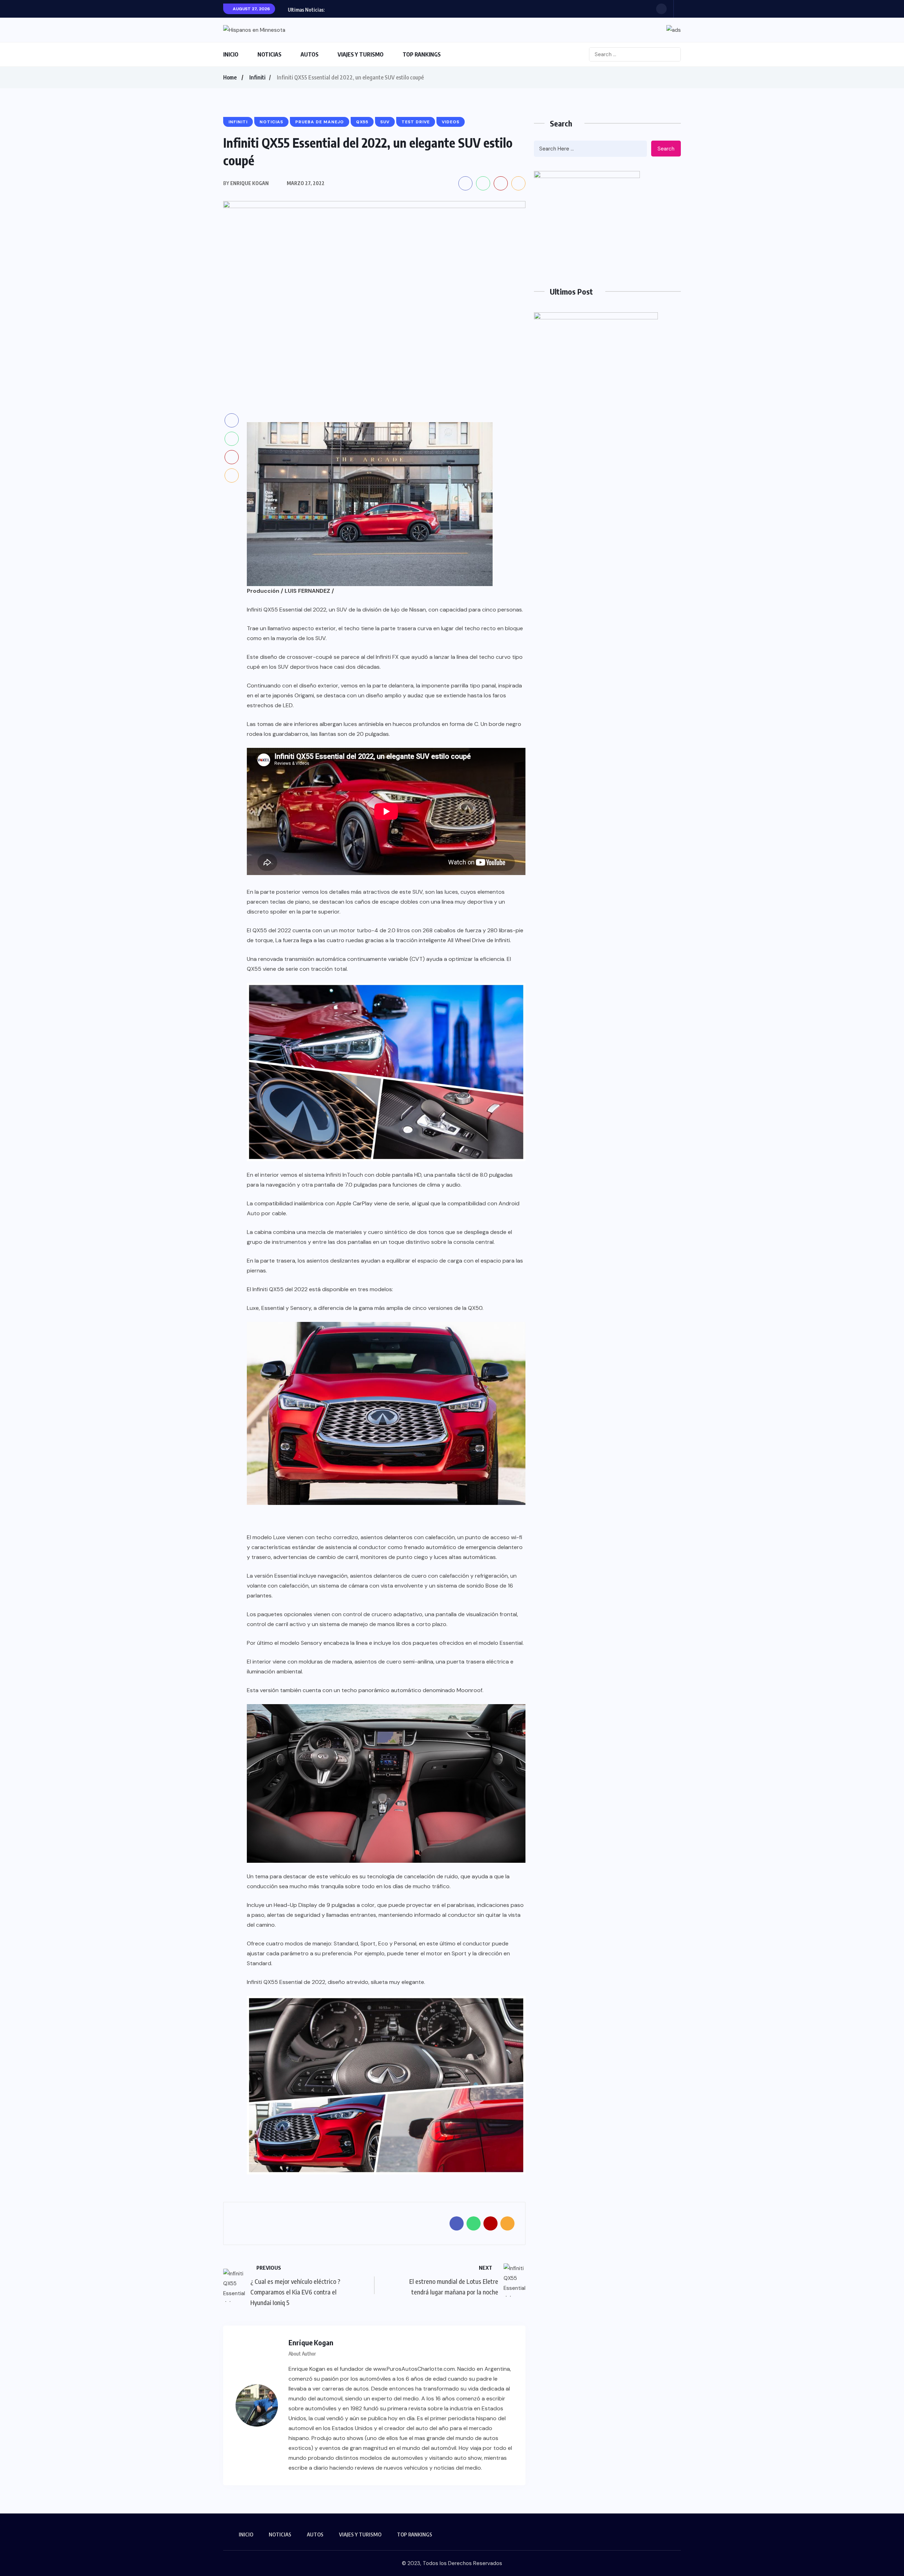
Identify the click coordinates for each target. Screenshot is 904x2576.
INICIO (231, 54)
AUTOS (310, 54)
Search (666, 149)
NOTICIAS (269, 54)
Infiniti (257, 77)
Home (230, 77)
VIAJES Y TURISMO (361, 54)
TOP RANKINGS (422, 54)
